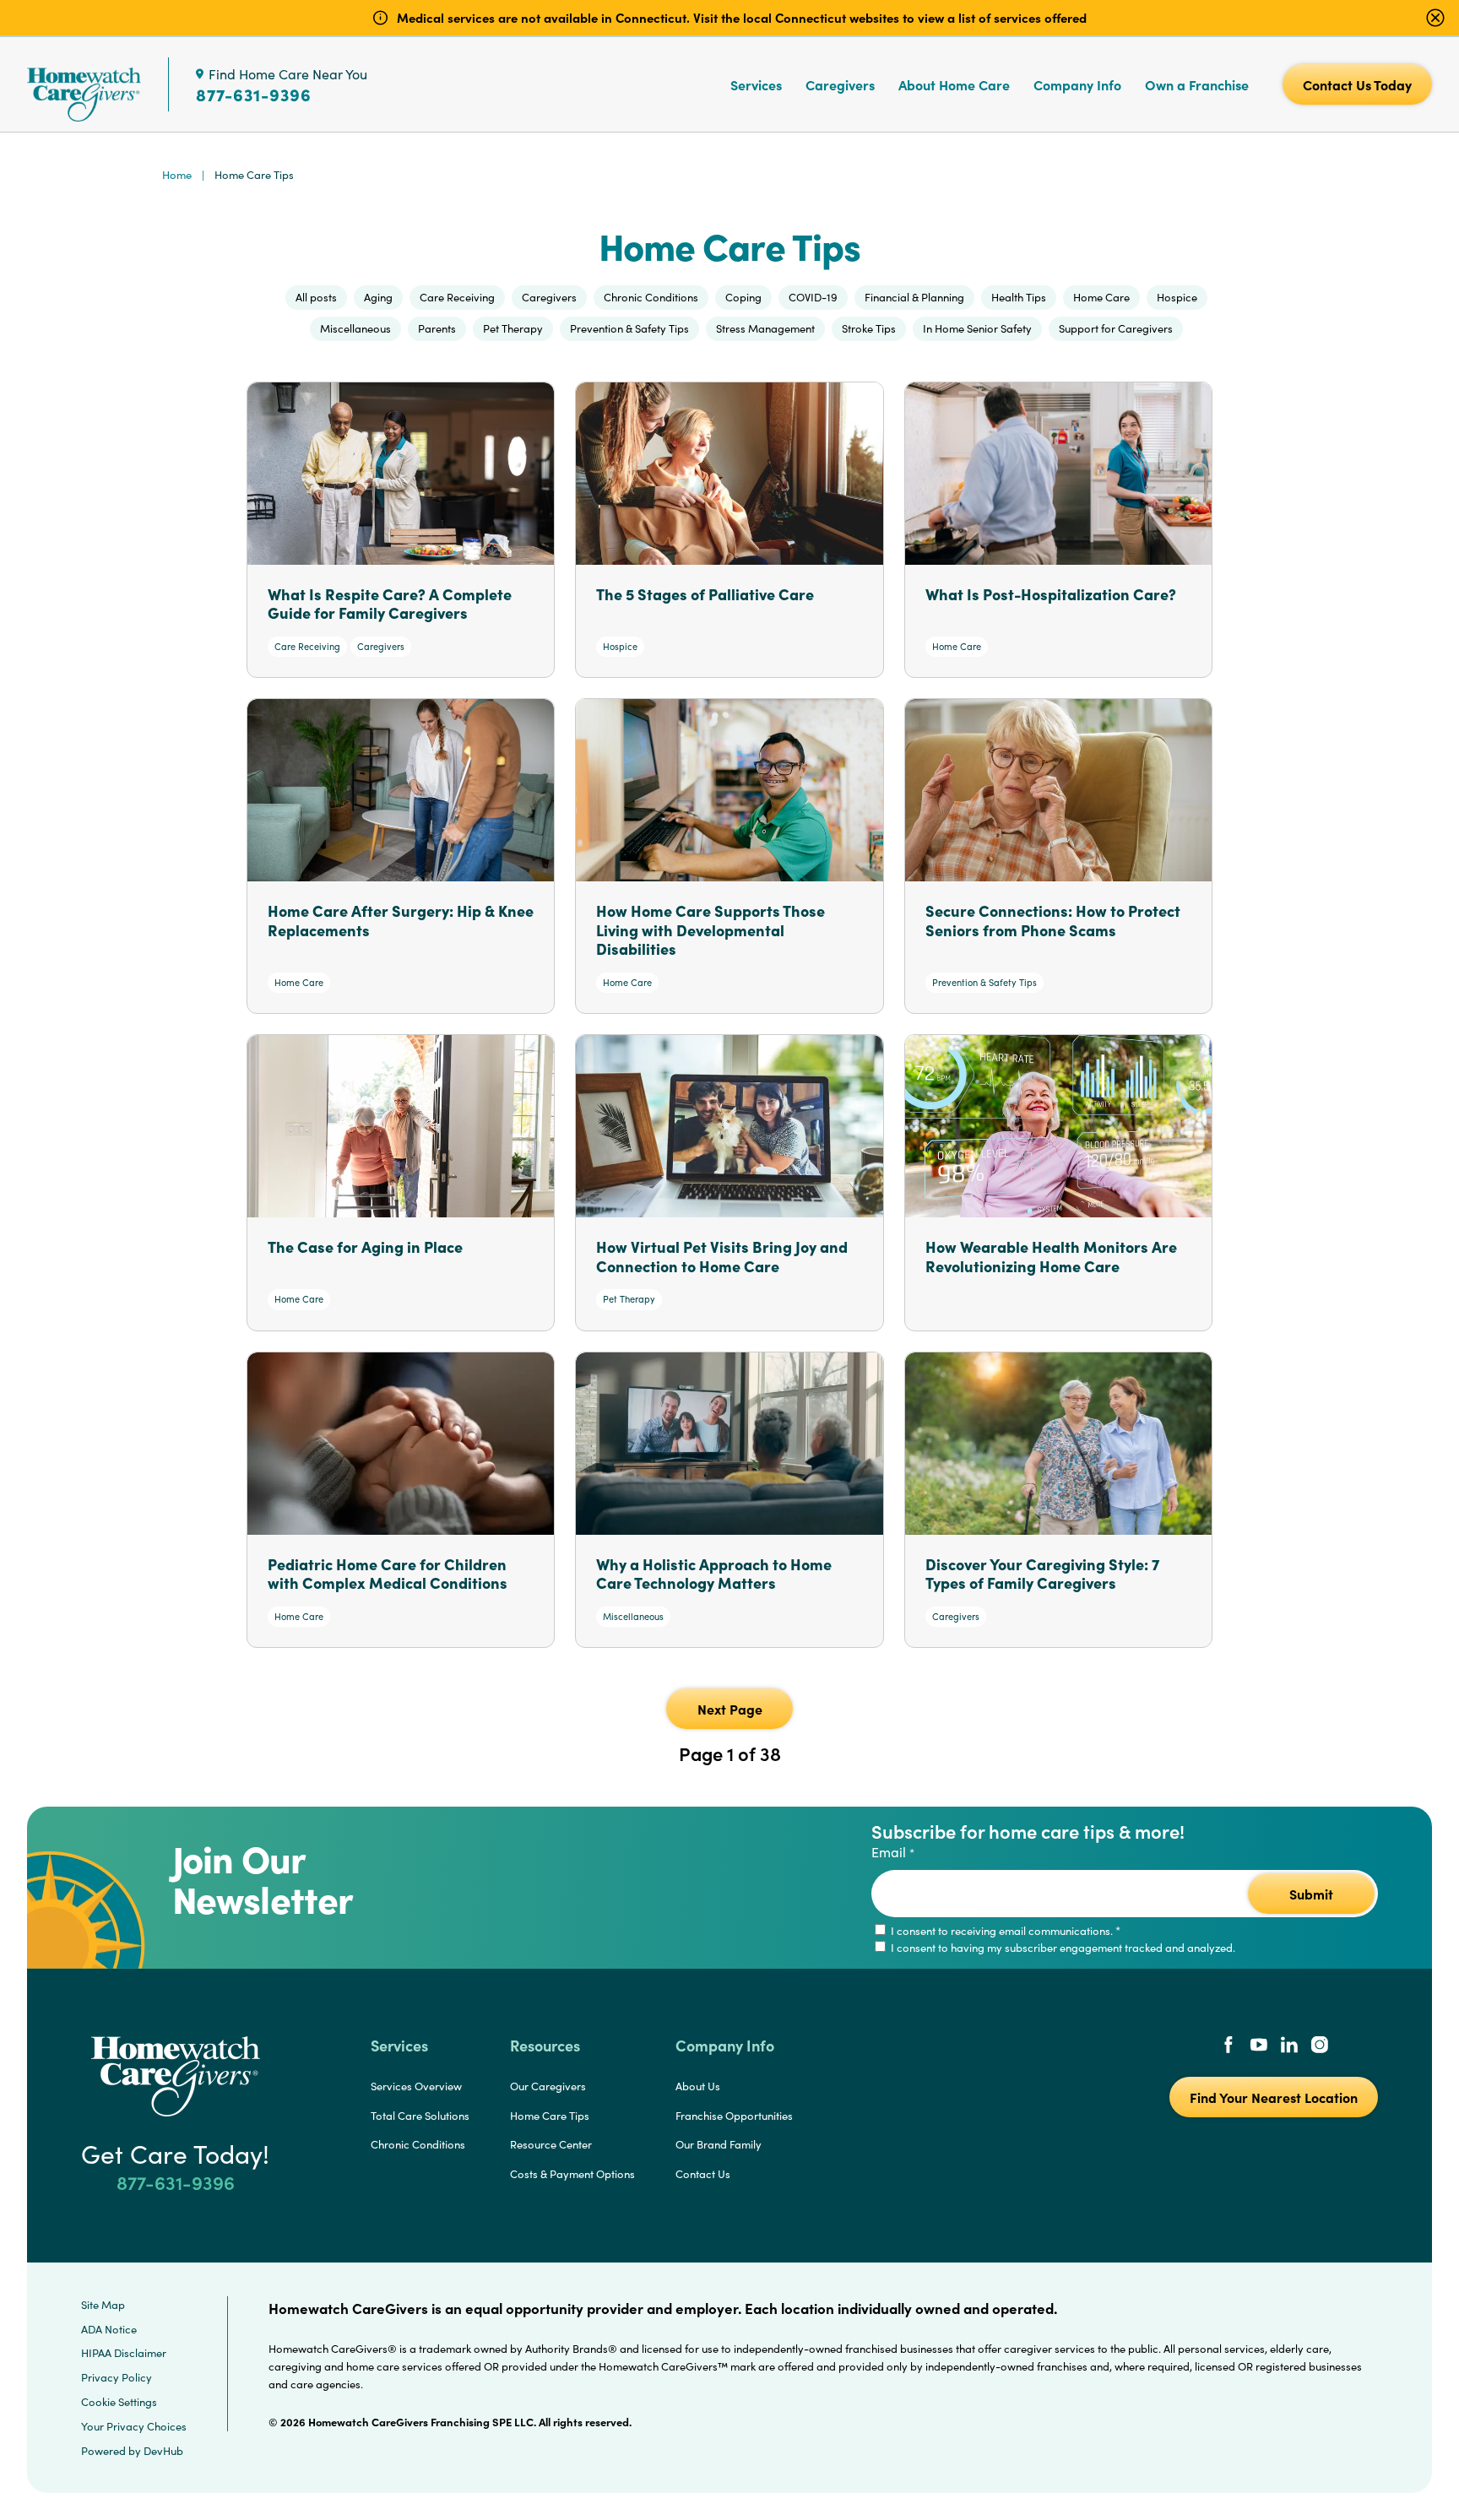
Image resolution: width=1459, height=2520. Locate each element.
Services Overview (416, 2086)
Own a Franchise (1197, 84)
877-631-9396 (254, 95)
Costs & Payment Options (572, 2174)
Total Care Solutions (420, 2116)
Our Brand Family (719, 2144)
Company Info (1077, 84)
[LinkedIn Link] (1289, 2046)
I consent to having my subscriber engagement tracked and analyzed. (1062, 1948)
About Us (698, 2086)
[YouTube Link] (1259, 2046)
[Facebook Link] (1228, 2046)
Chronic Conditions (418, 2144)
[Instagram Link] (1320, 2046)
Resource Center (551, 2144)
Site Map (103, 2305)
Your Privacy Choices (134, 2426)
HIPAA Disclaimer (124, 2353)
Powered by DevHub (132, 2451)
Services (756, 84)
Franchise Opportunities (734, 2116)
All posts (316, 297)
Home (177, 175)
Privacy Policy (117, 2377)
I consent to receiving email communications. (1004, 1931)
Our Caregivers (548, 2086)
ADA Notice (109, 2329)
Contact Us (703, 2174)
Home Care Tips (550, 2116)
